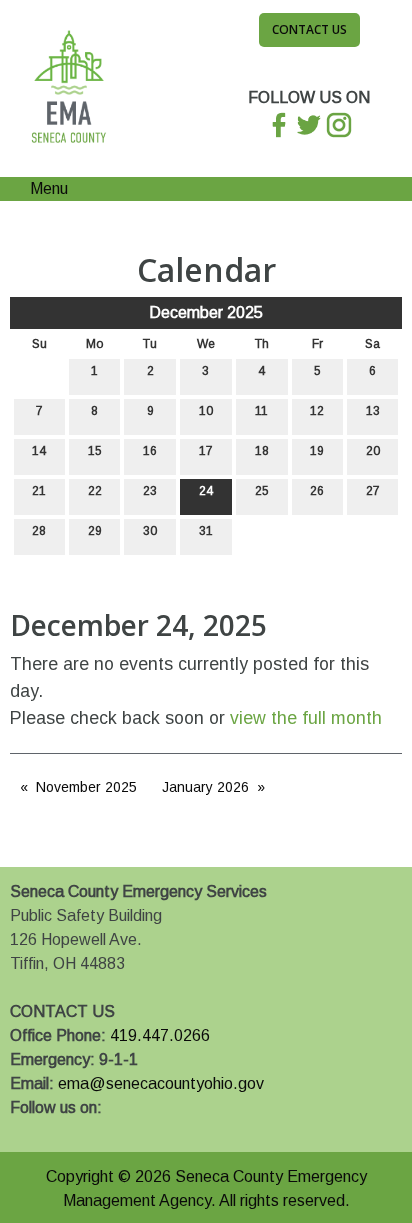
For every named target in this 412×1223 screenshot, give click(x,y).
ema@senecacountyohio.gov (161, 1083)
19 (317, 451)
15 (95, 451)
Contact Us (309, 29)
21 (39, 491)
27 (373, 491)
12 (317, 411)
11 (261, 411)
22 (95, 491)
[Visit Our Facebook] (26, 1131)
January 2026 (205, 787)
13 (373, 411)
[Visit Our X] (58, 1131)
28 (39, 531)
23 (150, 491)
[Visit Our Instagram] (90, 1131)
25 (262, 491)
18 (262, 451)
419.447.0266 (160, 1035)
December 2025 (206, 312)
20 (373, 451)
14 (39, 451)
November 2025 (86, 787)
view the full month (306, 718)
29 (95, 531)
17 (206, 451)
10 (206, 411)
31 (206, 531)
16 (150, 451)
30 (150, 531)
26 (317, 491)
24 (206, 491)
